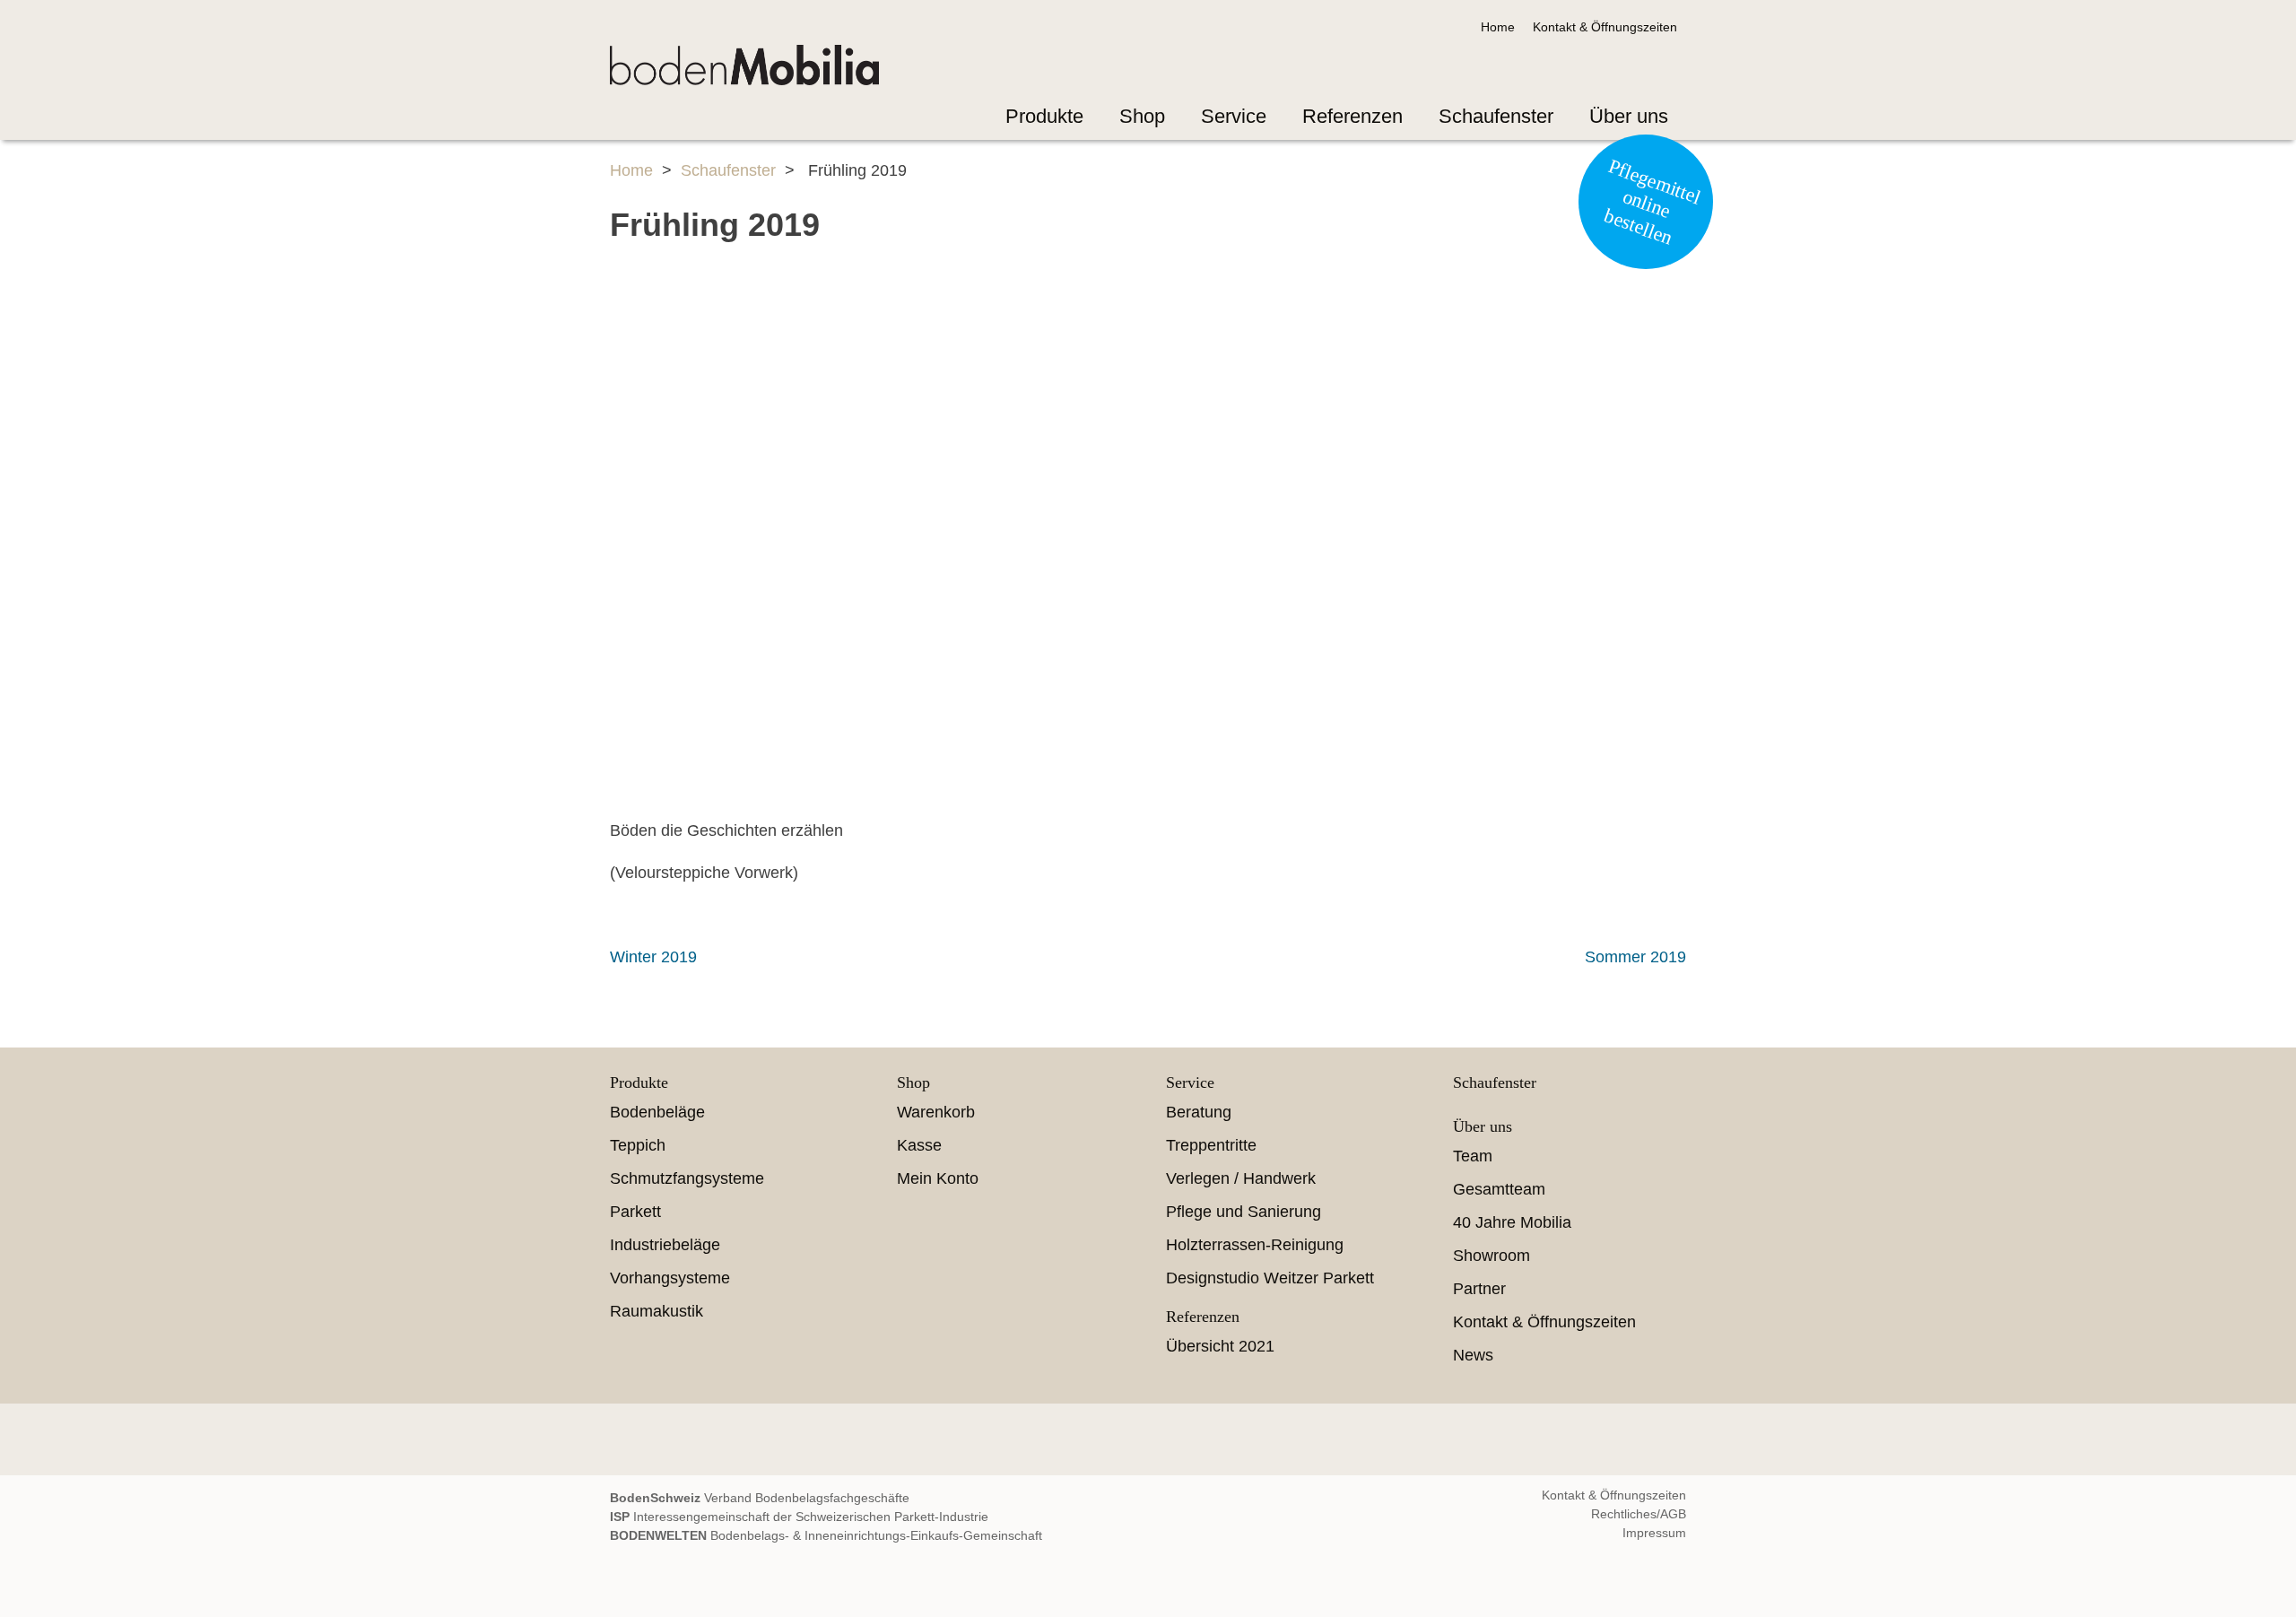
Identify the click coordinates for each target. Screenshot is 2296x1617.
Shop (1142, 116)
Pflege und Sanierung (1244, 1212)
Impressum (1654, 1533)
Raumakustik (657, 1311)
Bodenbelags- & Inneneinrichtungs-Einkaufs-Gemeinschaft (826, 1535)
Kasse (919, 1145)
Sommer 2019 (1635, 957)
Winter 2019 (653, 957)
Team (1473, 1156)
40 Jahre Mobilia (1512, 1222)
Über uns (1629, 116)
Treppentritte (1211, 1145)
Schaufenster (1496, 116)
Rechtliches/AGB (1639, 1514)
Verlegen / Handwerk (1241, 1178)
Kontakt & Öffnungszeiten (1605, 27)
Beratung (1199, 1112)
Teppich (638, 1145)
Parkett (635, 1212)
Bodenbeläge (657, 1112)
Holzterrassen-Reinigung (1255, 1245)
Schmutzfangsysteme (687, 1178)
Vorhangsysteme (670, 1278)
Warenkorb (936, 1112)
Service (1234, 116)
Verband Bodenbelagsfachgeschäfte (760, 1498)
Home (1498, 27)
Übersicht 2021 (1220, 1346)
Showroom (1492, 1256)
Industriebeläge (665, 1245)
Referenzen (1352, 116)
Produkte (1044, 116)
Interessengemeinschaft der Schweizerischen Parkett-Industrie (799, 1517)
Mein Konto (938, 1178)
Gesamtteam (1499, 1189)
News (1473, 1355)
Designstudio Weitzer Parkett (1270, 1278)
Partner (1479, 1289)
